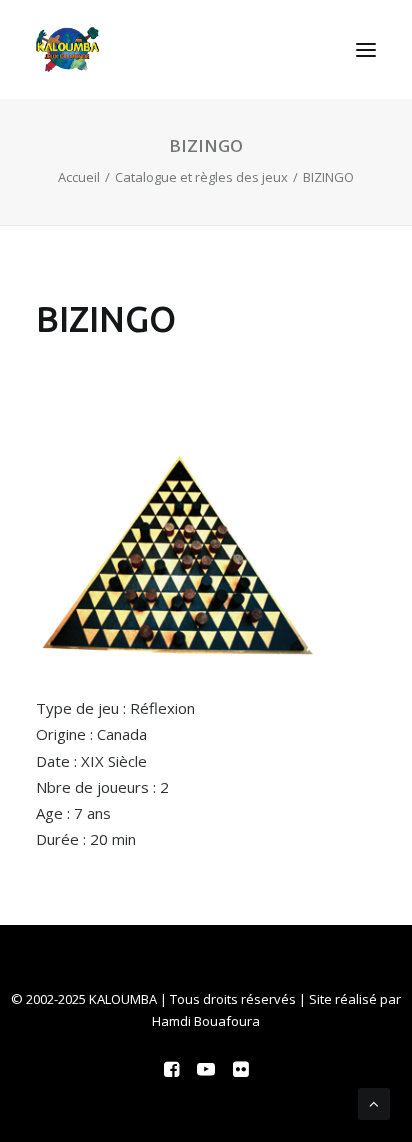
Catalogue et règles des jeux (201, 177)
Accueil (79, 177)
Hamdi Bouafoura (206, 1021)
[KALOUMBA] (67, 49)
